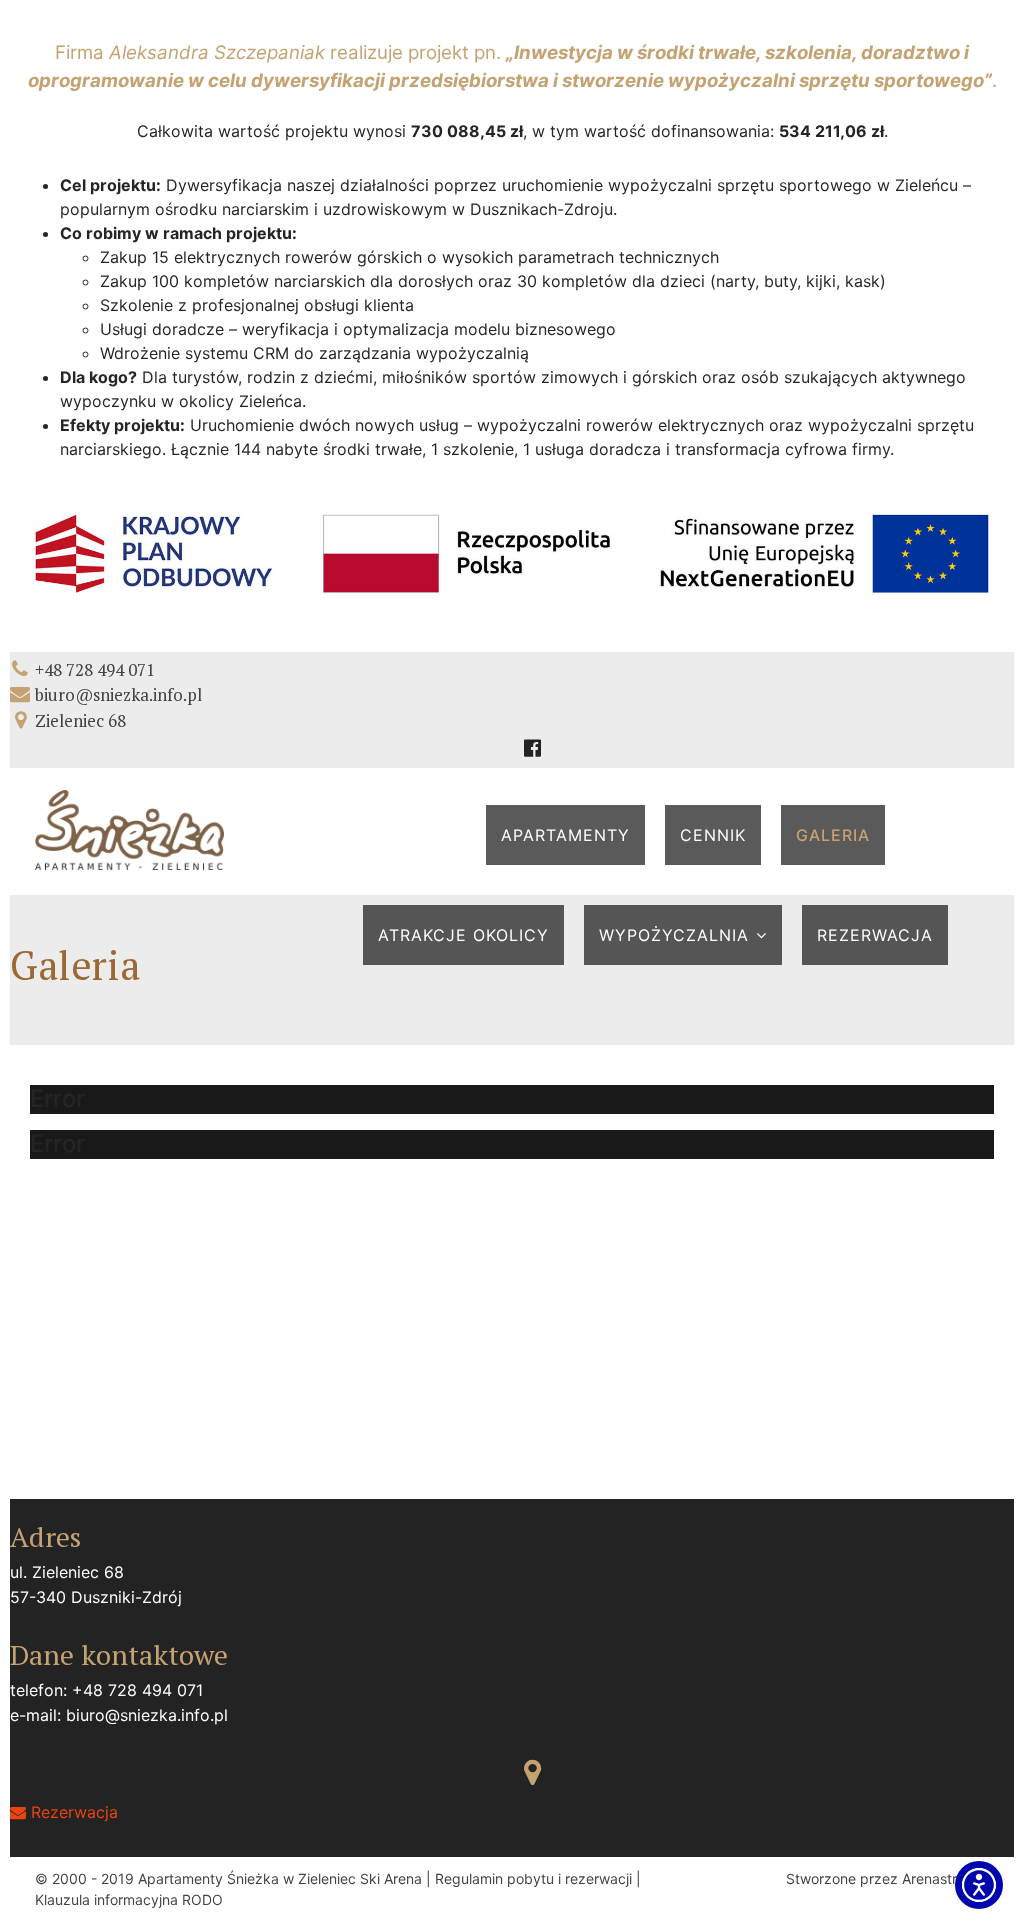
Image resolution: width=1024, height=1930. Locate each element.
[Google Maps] (532, 1772)
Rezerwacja (875, 935)
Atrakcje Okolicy (463, 935)
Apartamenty (565, 835)
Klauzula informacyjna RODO (129, 1899)
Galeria (833, 835)
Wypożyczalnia (674, 935)
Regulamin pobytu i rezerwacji (533, 1878)
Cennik (713, 835)
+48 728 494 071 (95, 669)
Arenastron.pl (945, 1878)
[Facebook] (532, 748)
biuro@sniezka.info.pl (118, 694)
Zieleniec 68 (80, 720)
